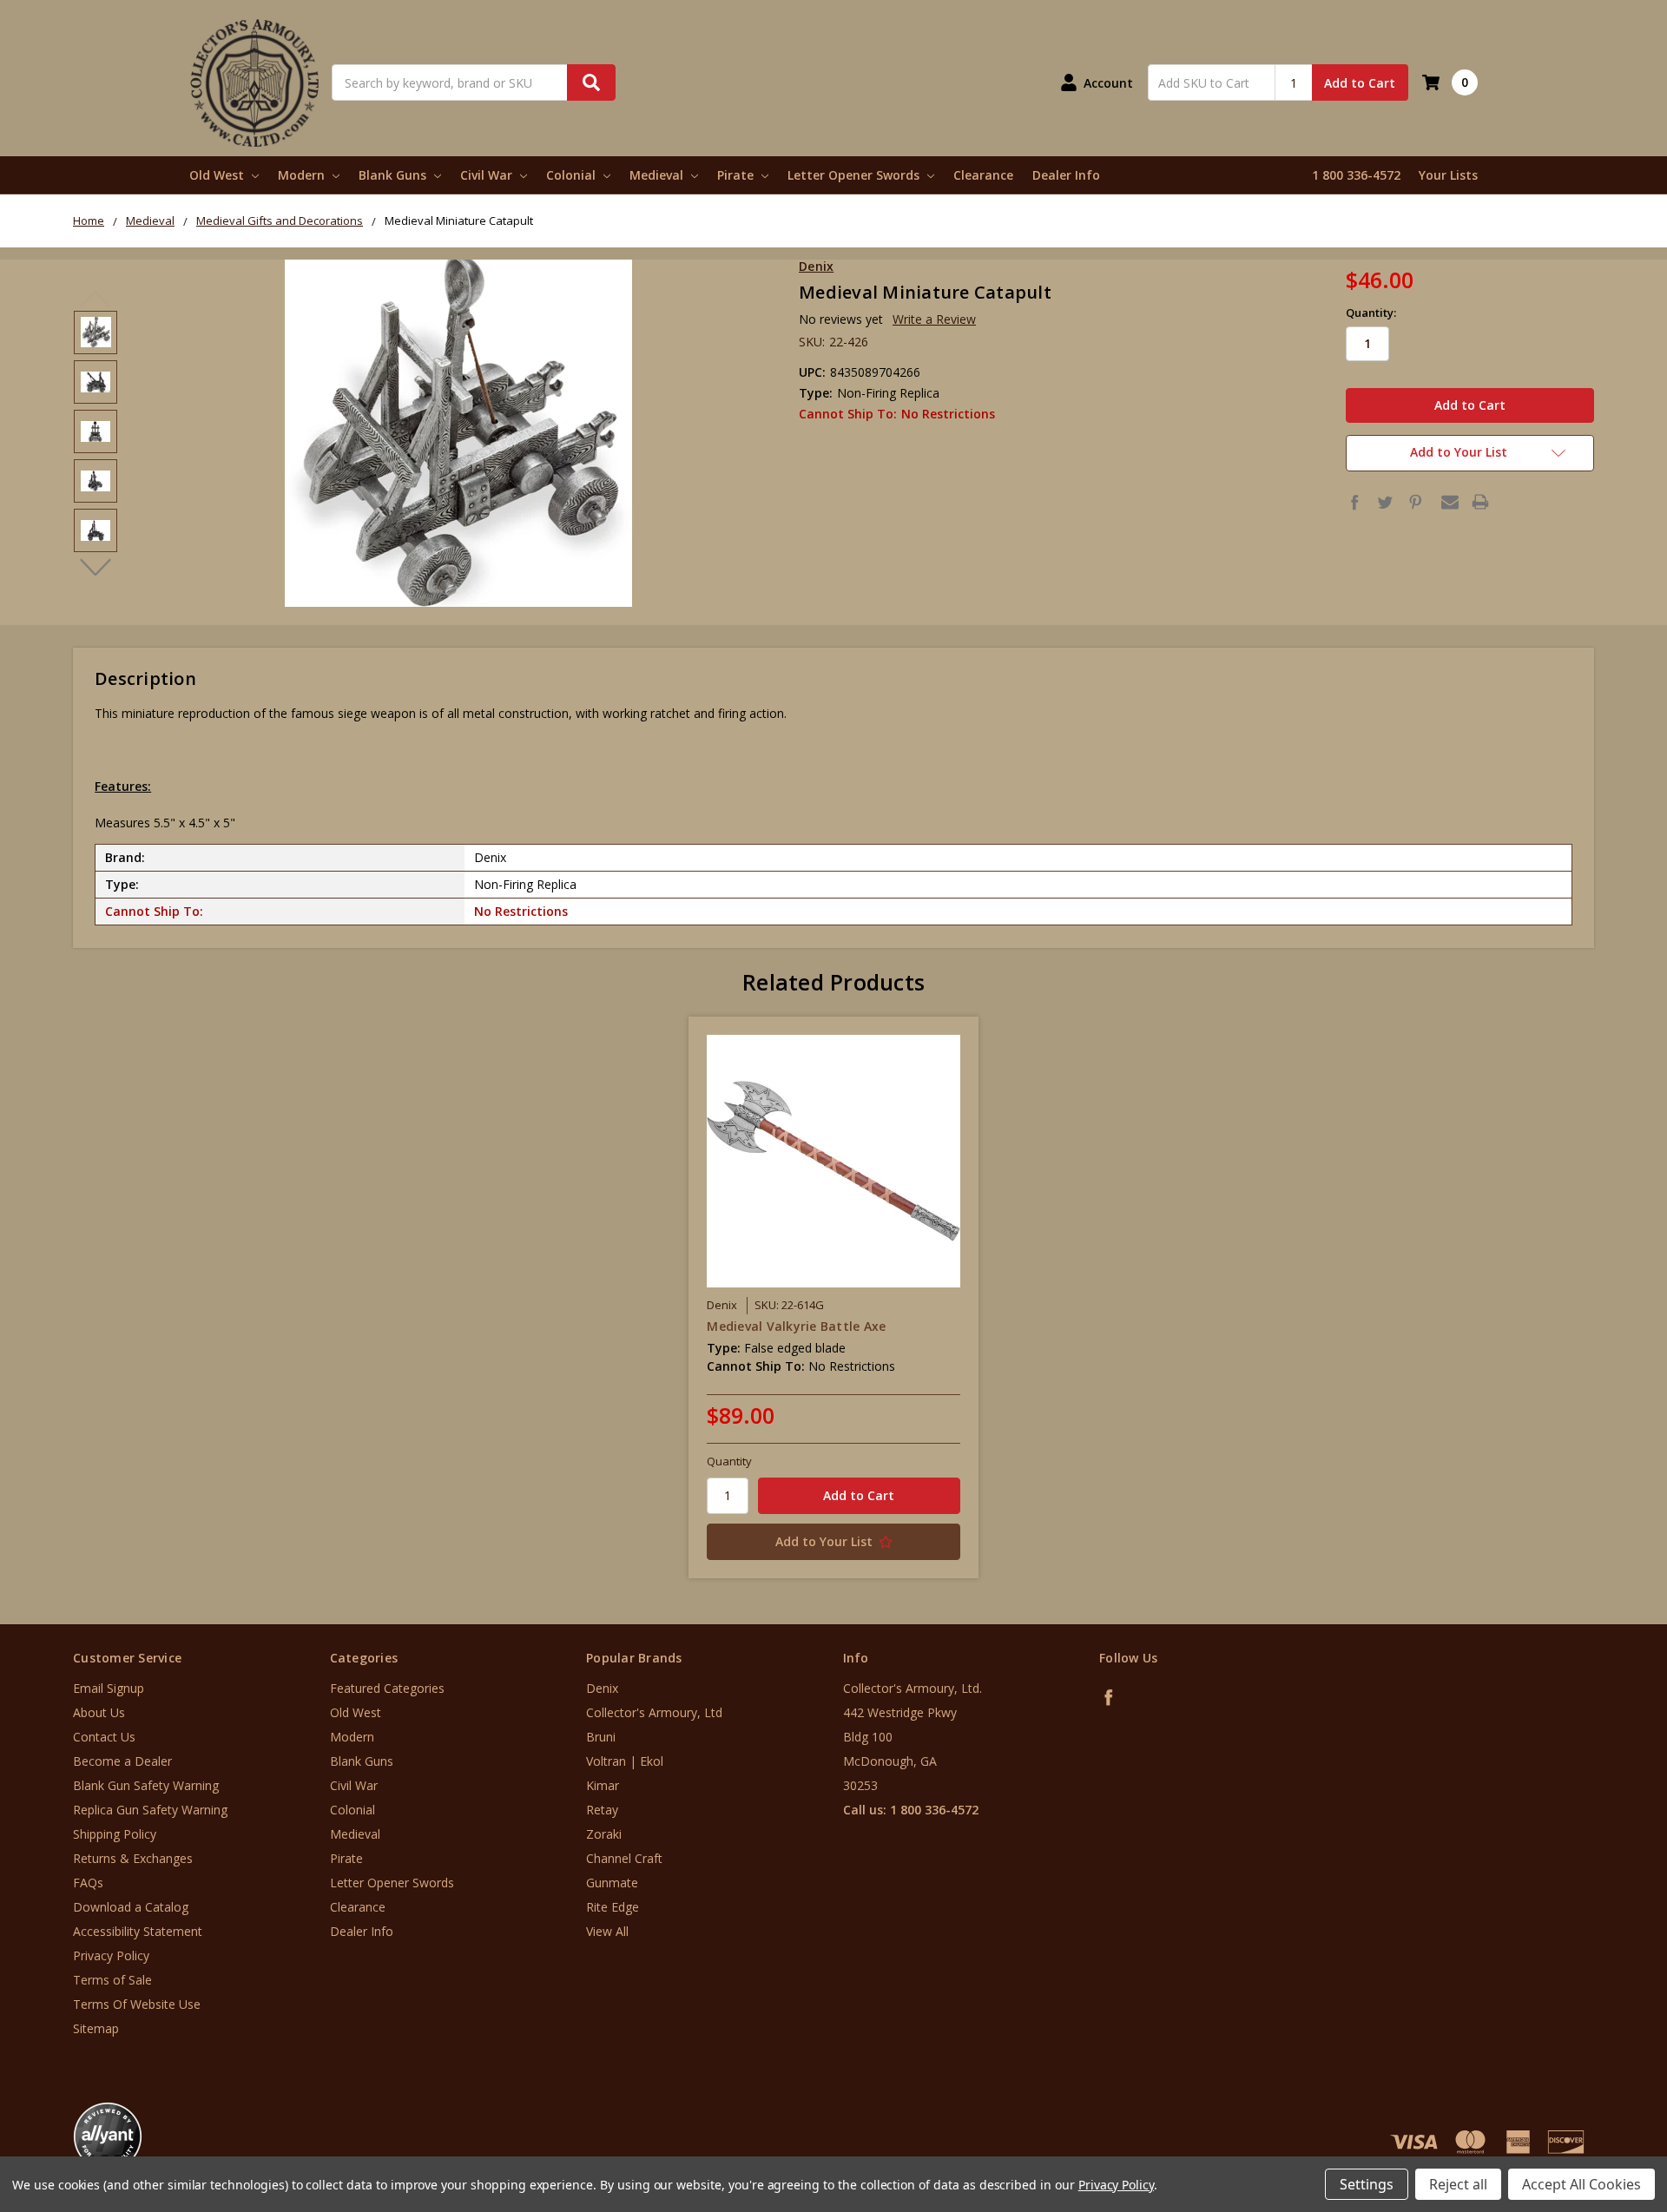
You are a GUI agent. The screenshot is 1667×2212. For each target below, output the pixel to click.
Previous (96, 300)
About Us (99, 1712)
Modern (303, 175)
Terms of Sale (112, 1980)
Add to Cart (1360, 83)
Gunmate (612, 1883)
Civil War (488, 175)
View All (607, 1931)
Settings (1367, 2184)
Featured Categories (387, 1688)
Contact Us (104, 1737)
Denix (602, 1688)
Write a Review (934, 319)
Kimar (603, 1785)
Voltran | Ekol (625, 1761)
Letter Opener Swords (855, 175)
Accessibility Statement (138, 1931)
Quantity (729, 1461)
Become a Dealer (122, 1761)
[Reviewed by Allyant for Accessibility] (108, 2136)
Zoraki (604, 1834)
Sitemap (96, 2028)
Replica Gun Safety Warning (150, 1810)
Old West (218, 175)
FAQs (88, 1883)
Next (96, 568)
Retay (602, 1810)
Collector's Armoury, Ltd (654, 1712)
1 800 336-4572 (1356, 175)
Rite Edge (613, 1907)
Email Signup (109, 1688)
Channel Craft (624, 1858)
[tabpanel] (834, 1297)
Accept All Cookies (1581, 2184)
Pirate (737, 175)
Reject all (1458, 2184)
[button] (1595, 2107)
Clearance (983, 175)
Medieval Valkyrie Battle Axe (796, 1326)
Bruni (601, 1737)
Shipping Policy (115, 1834)
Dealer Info (1066, 175)
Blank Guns (394, 175)
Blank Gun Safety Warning (146, 1785)
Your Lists (1448, 175)
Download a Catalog (131, 1907)
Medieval (658, 175)
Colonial (573, 175)
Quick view (834, 1161)
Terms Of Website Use (137, 2004)
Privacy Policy (111, 1955)
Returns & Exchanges (133, 1858)
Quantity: (1371, 313)
